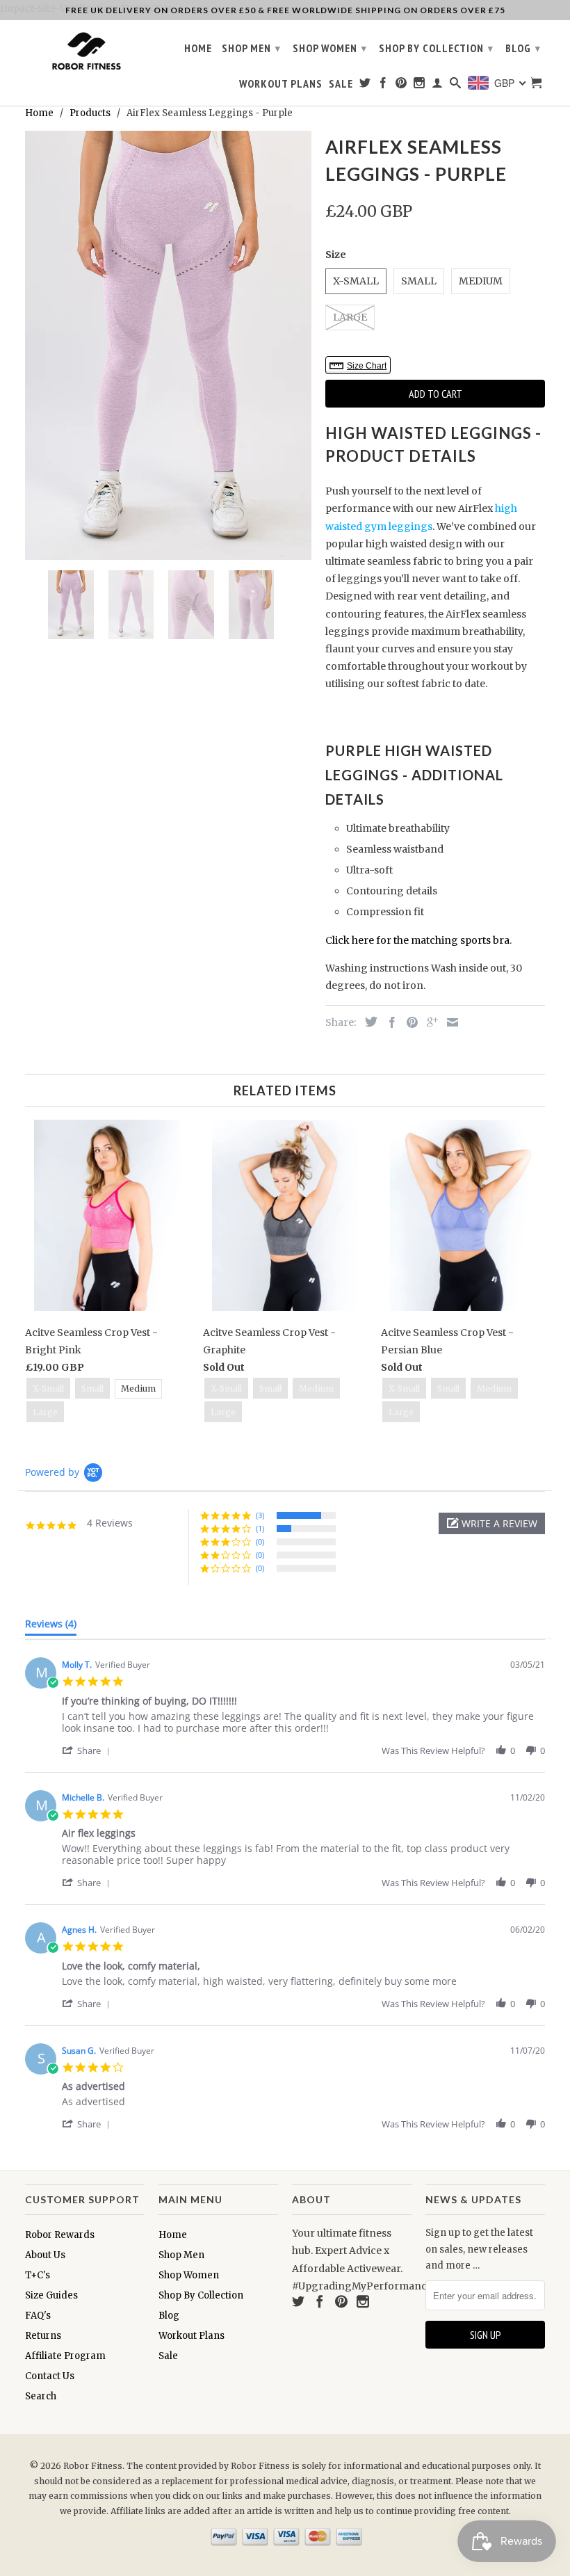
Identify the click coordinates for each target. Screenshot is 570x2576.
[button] (492, 1523)
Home (198, 48)
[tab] (51, 1627)
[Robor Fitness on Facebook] (383, 86)
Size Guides (51, 2295)
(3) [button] (260, 1515)
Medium (481, 281)
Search (41, 2396)
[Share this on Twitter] (368, 1022)
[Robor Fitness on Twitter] (365, 86)
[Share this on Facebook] (389, 1022)
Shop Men (251, 48)
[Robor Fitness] (85, 52)
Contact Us (50, 2376)
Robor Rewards (60, 2235)
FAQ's (38, 2316)
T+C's (38, 2275)
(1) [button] (260, 1528)
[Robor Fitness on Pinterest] (401, 86)
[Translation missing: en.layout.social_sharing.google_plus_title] (429, 1022)
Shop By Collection (436, 48)
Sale (341, 84)
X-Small (356, 281)
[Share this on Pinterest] (409, 1022)
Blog (523, 48)
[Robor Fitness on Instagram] (420, 86)
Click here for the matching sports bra (417, 940)
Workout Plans (281, 84)
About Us (45, 2255)
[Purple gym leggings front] (168, 345)
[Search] (456, 86)
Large (350, 317)
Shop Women (330, 48)
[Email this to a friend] (449, 1022)
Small (419, 281)
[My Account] (438, 86)
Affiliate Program (65, 2356)
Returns (43, 2336)
